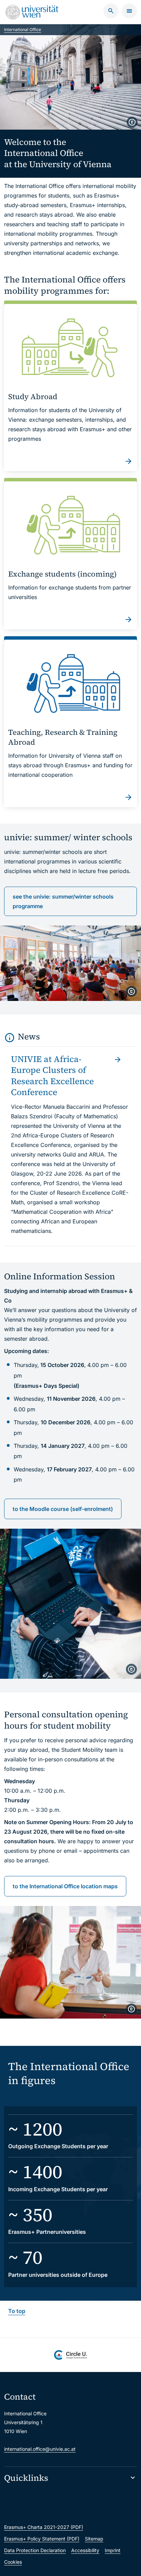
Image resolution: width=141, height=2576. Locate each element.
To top (17, 2311)
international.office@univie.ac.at (40, 2449)
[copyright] (132, 122)
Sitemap (94, 2539)
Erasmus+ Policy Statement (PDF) (42, 2539)
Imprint (113, 2550)
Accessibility (85, 2550)
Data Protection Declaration (35, 2550)
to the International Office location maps (65, 1886)
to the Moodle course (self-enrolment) (63, 1509)
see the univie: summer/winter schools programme (63, 901)
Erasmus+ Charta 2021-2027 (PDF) (44, 2527)
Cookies (13, 2562)
